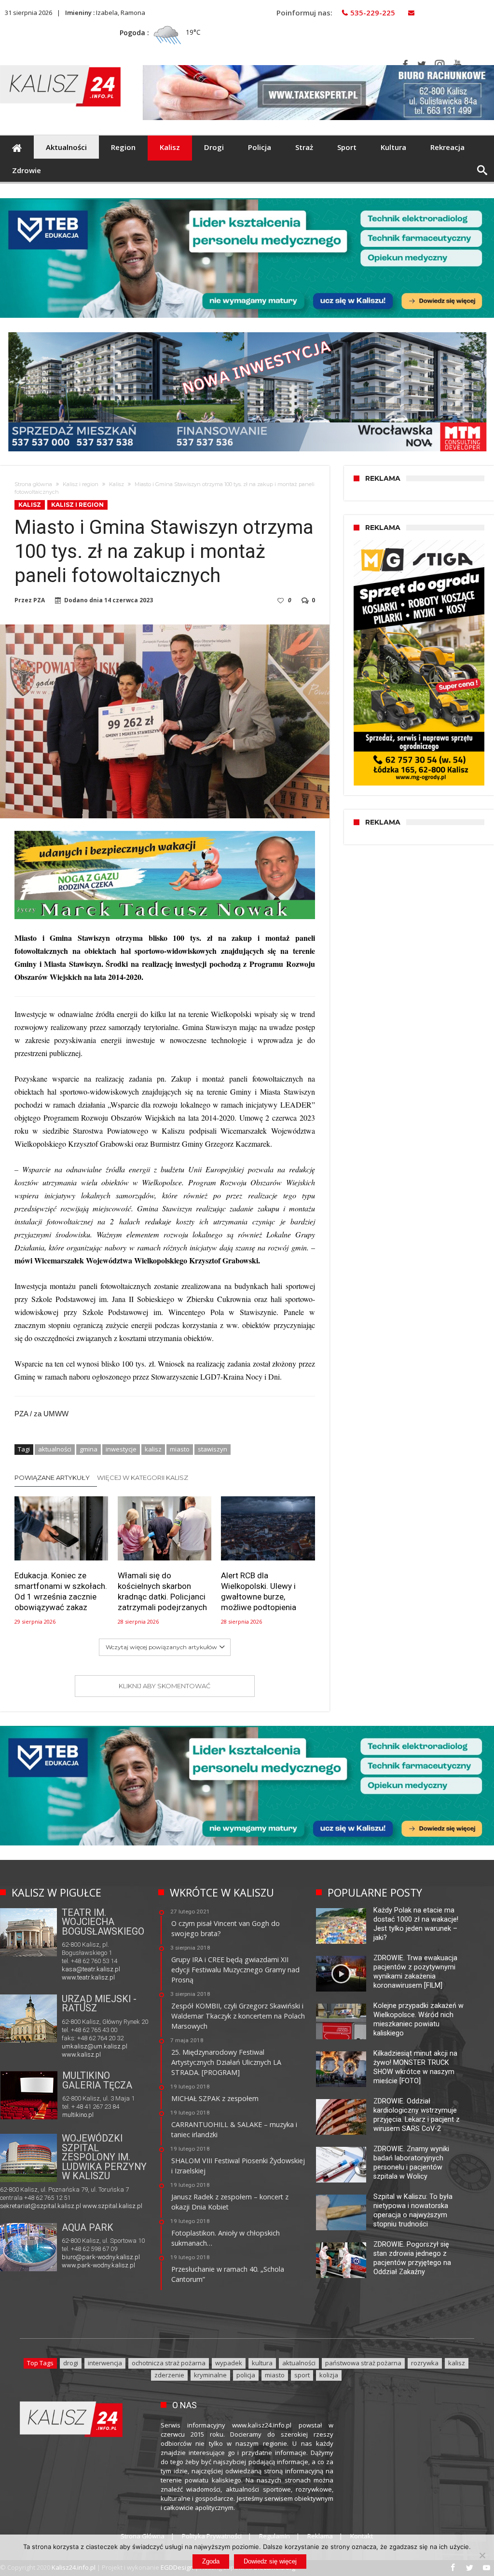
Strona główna (33, 484)
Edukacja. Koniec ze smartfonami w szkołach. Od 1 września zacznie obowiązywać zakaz (61, 1591)
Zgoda (211, 2561)
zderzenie (169, 2375)
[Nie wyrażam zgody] (482, 2555)
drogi (71, 2363)
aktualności (55, 1449)
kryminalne (210, 2375)
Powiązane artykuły (52, 1478)
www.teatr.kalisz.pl (88, 1977)
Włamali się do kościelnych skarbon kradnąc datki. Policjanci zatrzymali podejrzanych (162, 1591)
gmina (89, 1449)
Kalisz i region (81, 484)
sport (302, 2375)
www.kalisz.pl (81, 2054)
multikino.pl (78, 2115)
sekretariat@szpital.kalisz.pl (41, 2206)
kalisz (153, 1449)
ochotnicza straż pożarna (169, 2363)
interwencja (105, 2363)
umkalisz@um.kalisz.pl (95, 2046)
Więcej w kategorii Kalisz (143, 1478)
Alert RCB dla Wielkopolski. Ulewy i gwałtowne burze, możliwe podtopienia (259, 1591)
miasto (180, 1449)
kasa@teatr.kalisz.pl (91, 1969)
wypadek (229, 2363)
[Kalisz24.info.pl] (60, 65)
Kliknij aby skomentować (165, 1686)
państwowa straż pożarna (363, 2363)
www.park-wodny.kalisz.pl (98, 2265)
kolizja (329, 2375)
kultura (262, 2363)
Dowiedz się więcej (270, 2561)
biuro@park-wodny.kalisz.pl (101, 2257)
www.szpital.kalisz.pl (112, 2206)
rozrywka (425, 2363)
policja (246, 2375)
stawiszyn (213, 1449)
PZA (39, 600)
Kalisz (117, 484)
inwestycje (121, 1449)
